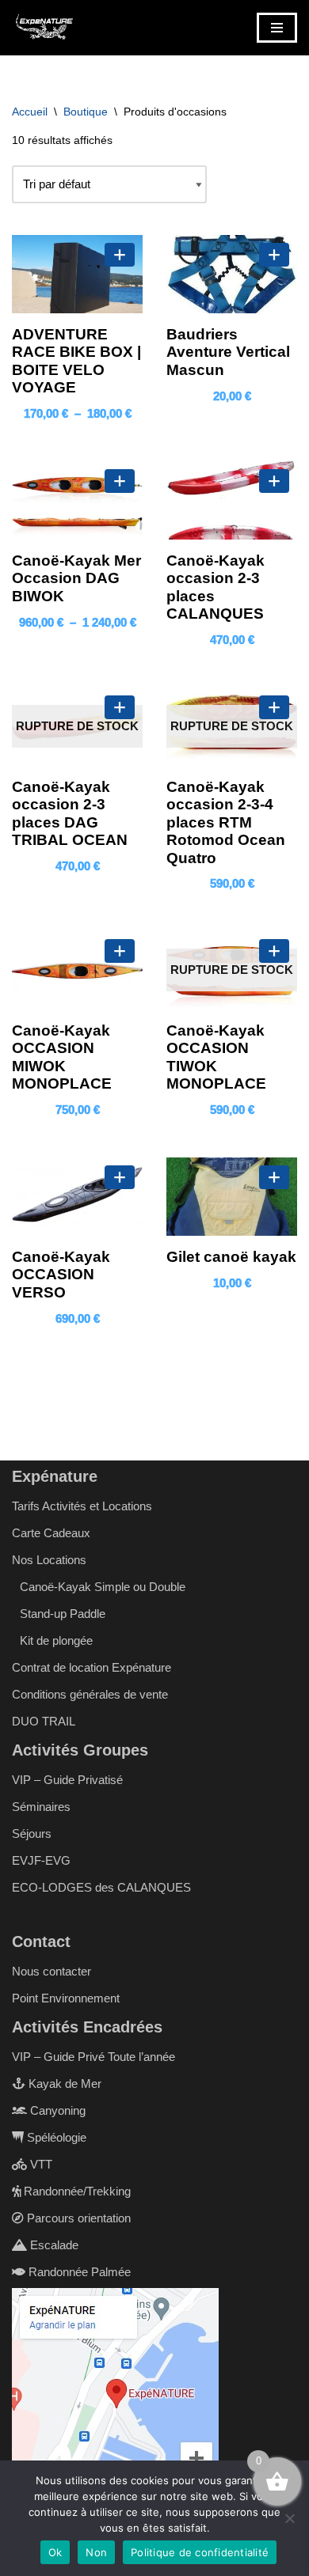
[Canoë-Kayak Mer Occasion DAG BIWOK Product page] (77, 500)
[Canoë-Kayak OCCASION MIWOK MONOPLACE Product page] (77, 970)
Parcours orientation (77, 2218)
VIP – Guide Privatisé (67, 1780)
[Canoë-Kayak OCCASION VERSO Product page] (77, 1197)
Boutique (86, 112)
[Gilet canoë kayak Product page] (232, 1197)
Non (96, 2552)
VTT (40, 2164)
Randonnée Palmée (78, 2272)
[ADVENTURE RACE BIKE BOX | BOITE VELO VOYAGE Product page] (77, 274)
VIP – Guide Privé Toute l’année (93, 2057)
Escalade (53, 2245)
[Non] (289, 2518)
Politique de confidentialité (200, 2552)
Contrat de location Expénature (92, 1667)
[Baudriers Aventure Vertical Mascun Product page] (232, 274)
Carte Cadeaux (51, 1533)
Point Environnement (66, 1998)
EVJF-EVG (41, 1860)
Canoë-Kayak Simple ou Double (103, 1587)
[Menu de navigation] (277, 28)
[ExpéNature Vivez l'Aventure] (44, 28)
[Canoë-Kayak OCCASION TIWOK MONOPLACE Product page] (232, 970)
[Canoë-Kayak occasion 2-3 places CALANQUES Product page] (232, 500)
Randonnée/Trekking (76, 2191)
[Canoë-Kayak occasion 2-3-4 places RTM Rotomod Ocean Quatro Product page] (232, 727)
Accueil (30, 112)
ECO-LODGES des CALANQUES (101, 1887)
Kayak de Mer (63, 2084)
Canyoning (56, 2110)
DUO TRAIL (44, 1721)
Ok (55, 2552)
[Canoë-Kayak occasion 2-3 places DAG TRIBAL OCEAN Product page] (77, 727)
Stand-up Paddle (63, 1614)
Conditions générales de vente (90, 1694)
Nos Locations (49, 1560)
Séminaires (41, 1807)
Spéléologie (55, 2137)
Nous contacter (51, 1971)
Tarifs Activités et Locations (82, 1506)
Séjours (32, 1834)
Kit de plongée (56, 1640)
